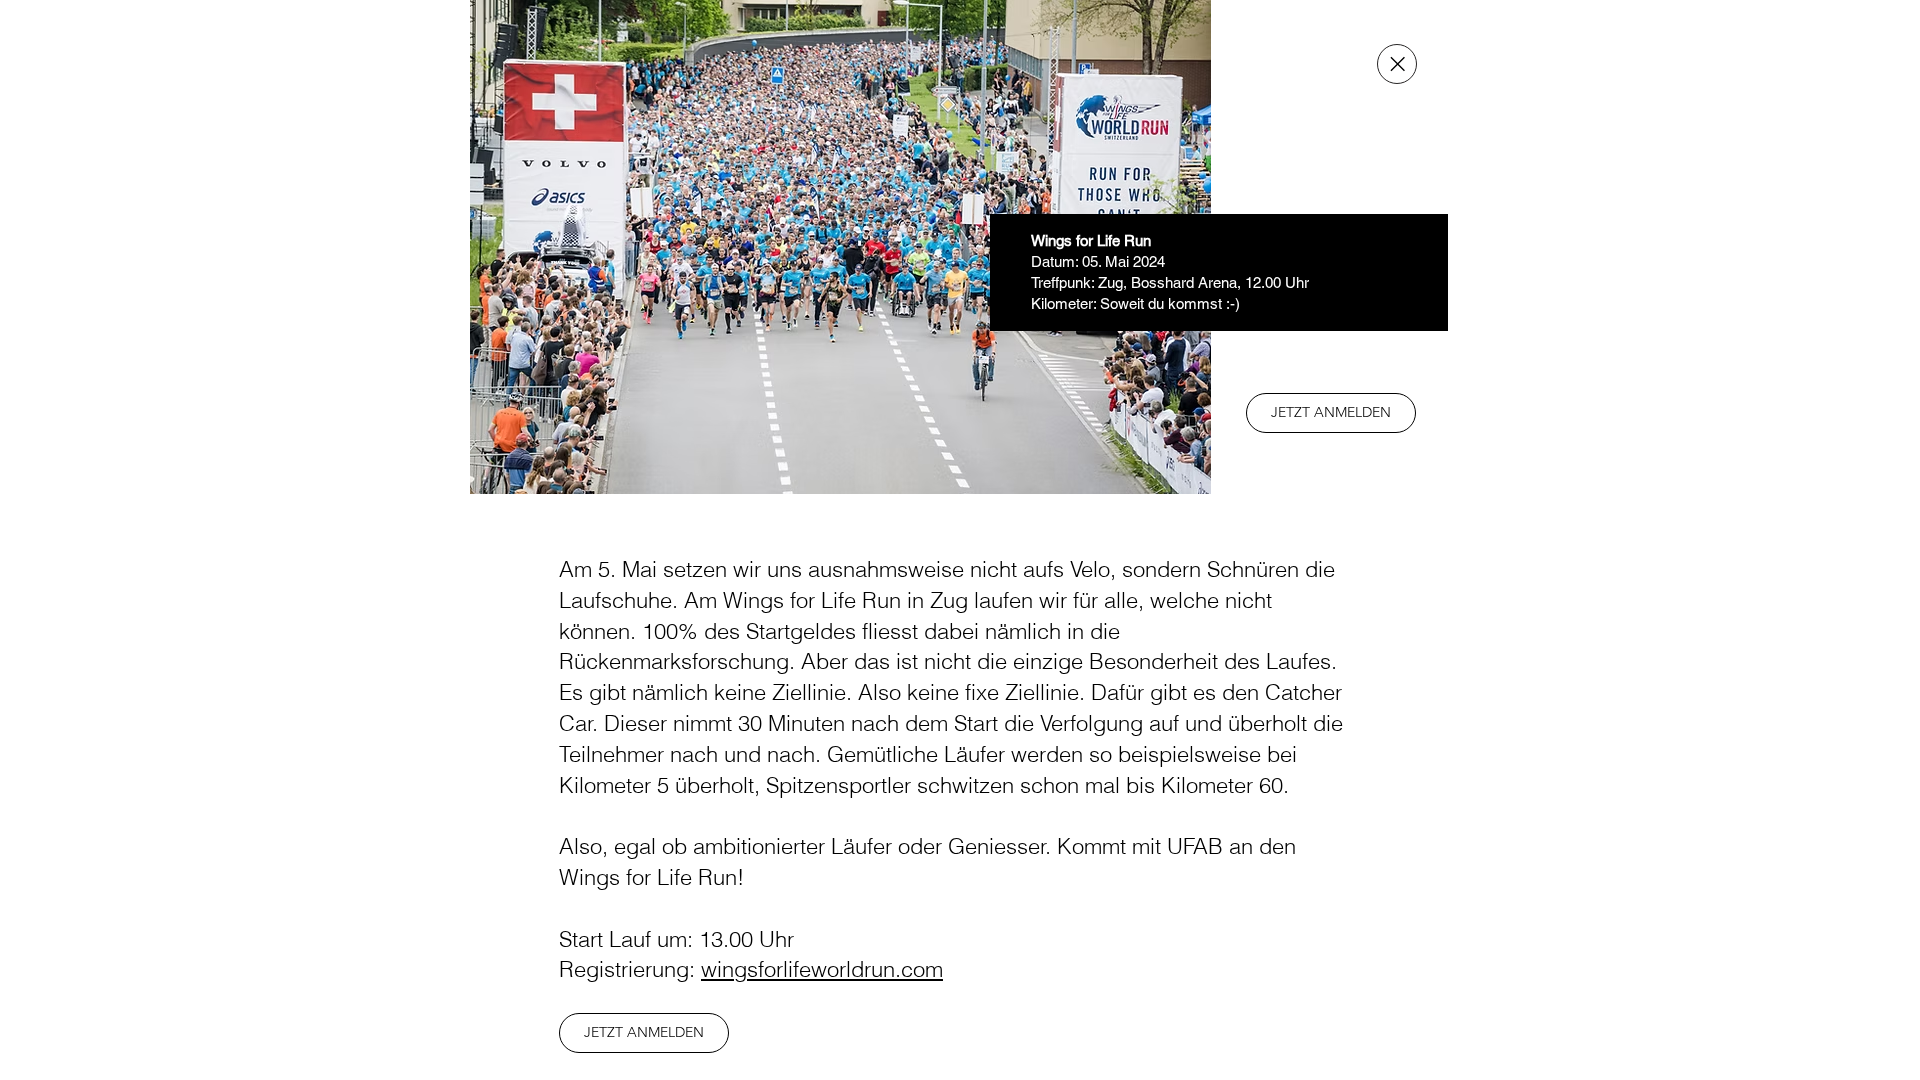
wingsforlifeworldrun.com (822, 969)
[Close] (1397, 64)
